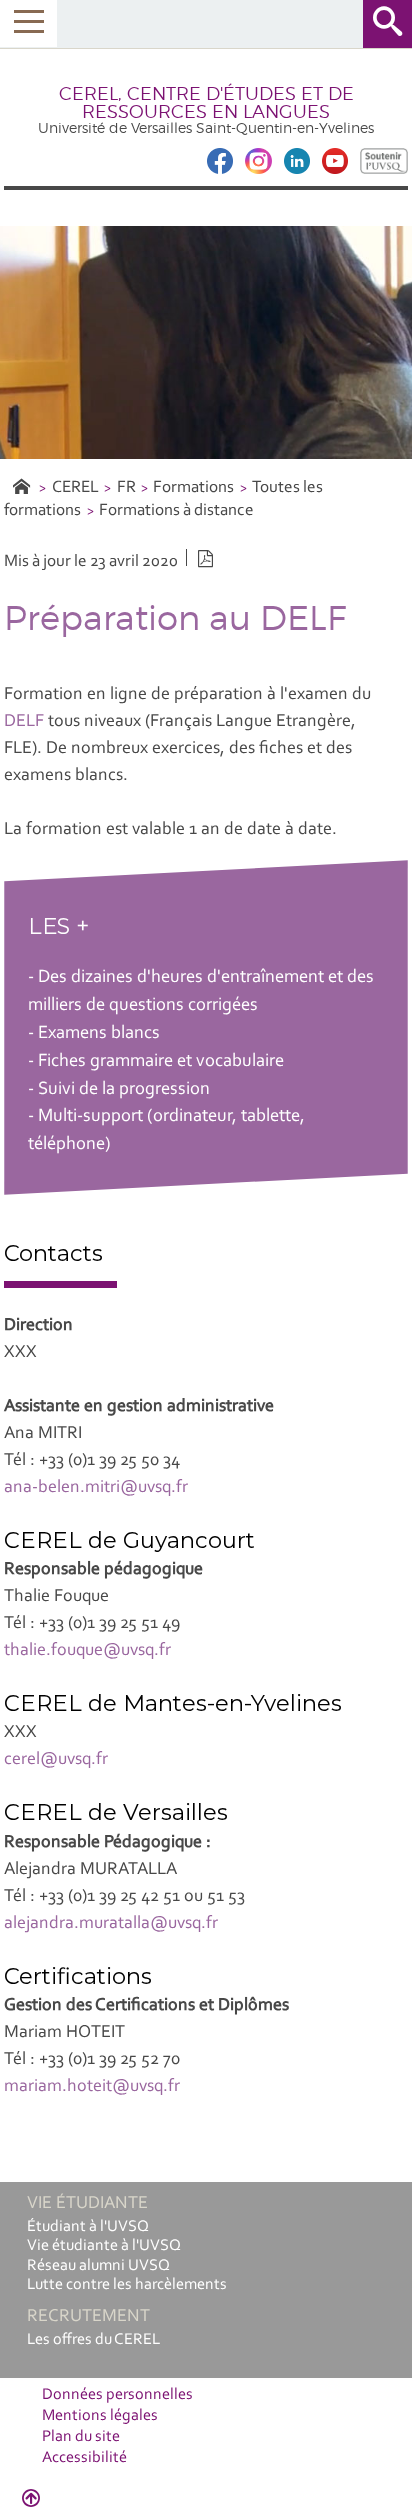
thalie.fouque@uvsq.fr (87, 1651)
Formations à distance (176, 510)
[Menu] (28, 23)
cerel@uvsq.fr (56, 1760)
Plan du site (81, 2437)
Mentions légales (100, 2416)
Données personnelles (117, 2395)
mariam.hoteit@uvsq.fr (92, 2087)
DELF (24, 722)
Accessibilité (84, 2458)
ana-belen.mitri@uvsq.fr (96, 1488)
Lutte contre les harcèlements (127, 2285)
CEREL (75, 487)
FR (126, 487)
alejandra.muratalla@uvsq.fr (111, 1924)
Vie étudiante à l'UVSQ (104, 2246)
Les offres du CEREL (93, 2340)
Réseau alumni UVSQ (98, 2266)
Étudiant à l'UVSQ (88, 2227)
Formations (193, 487)
